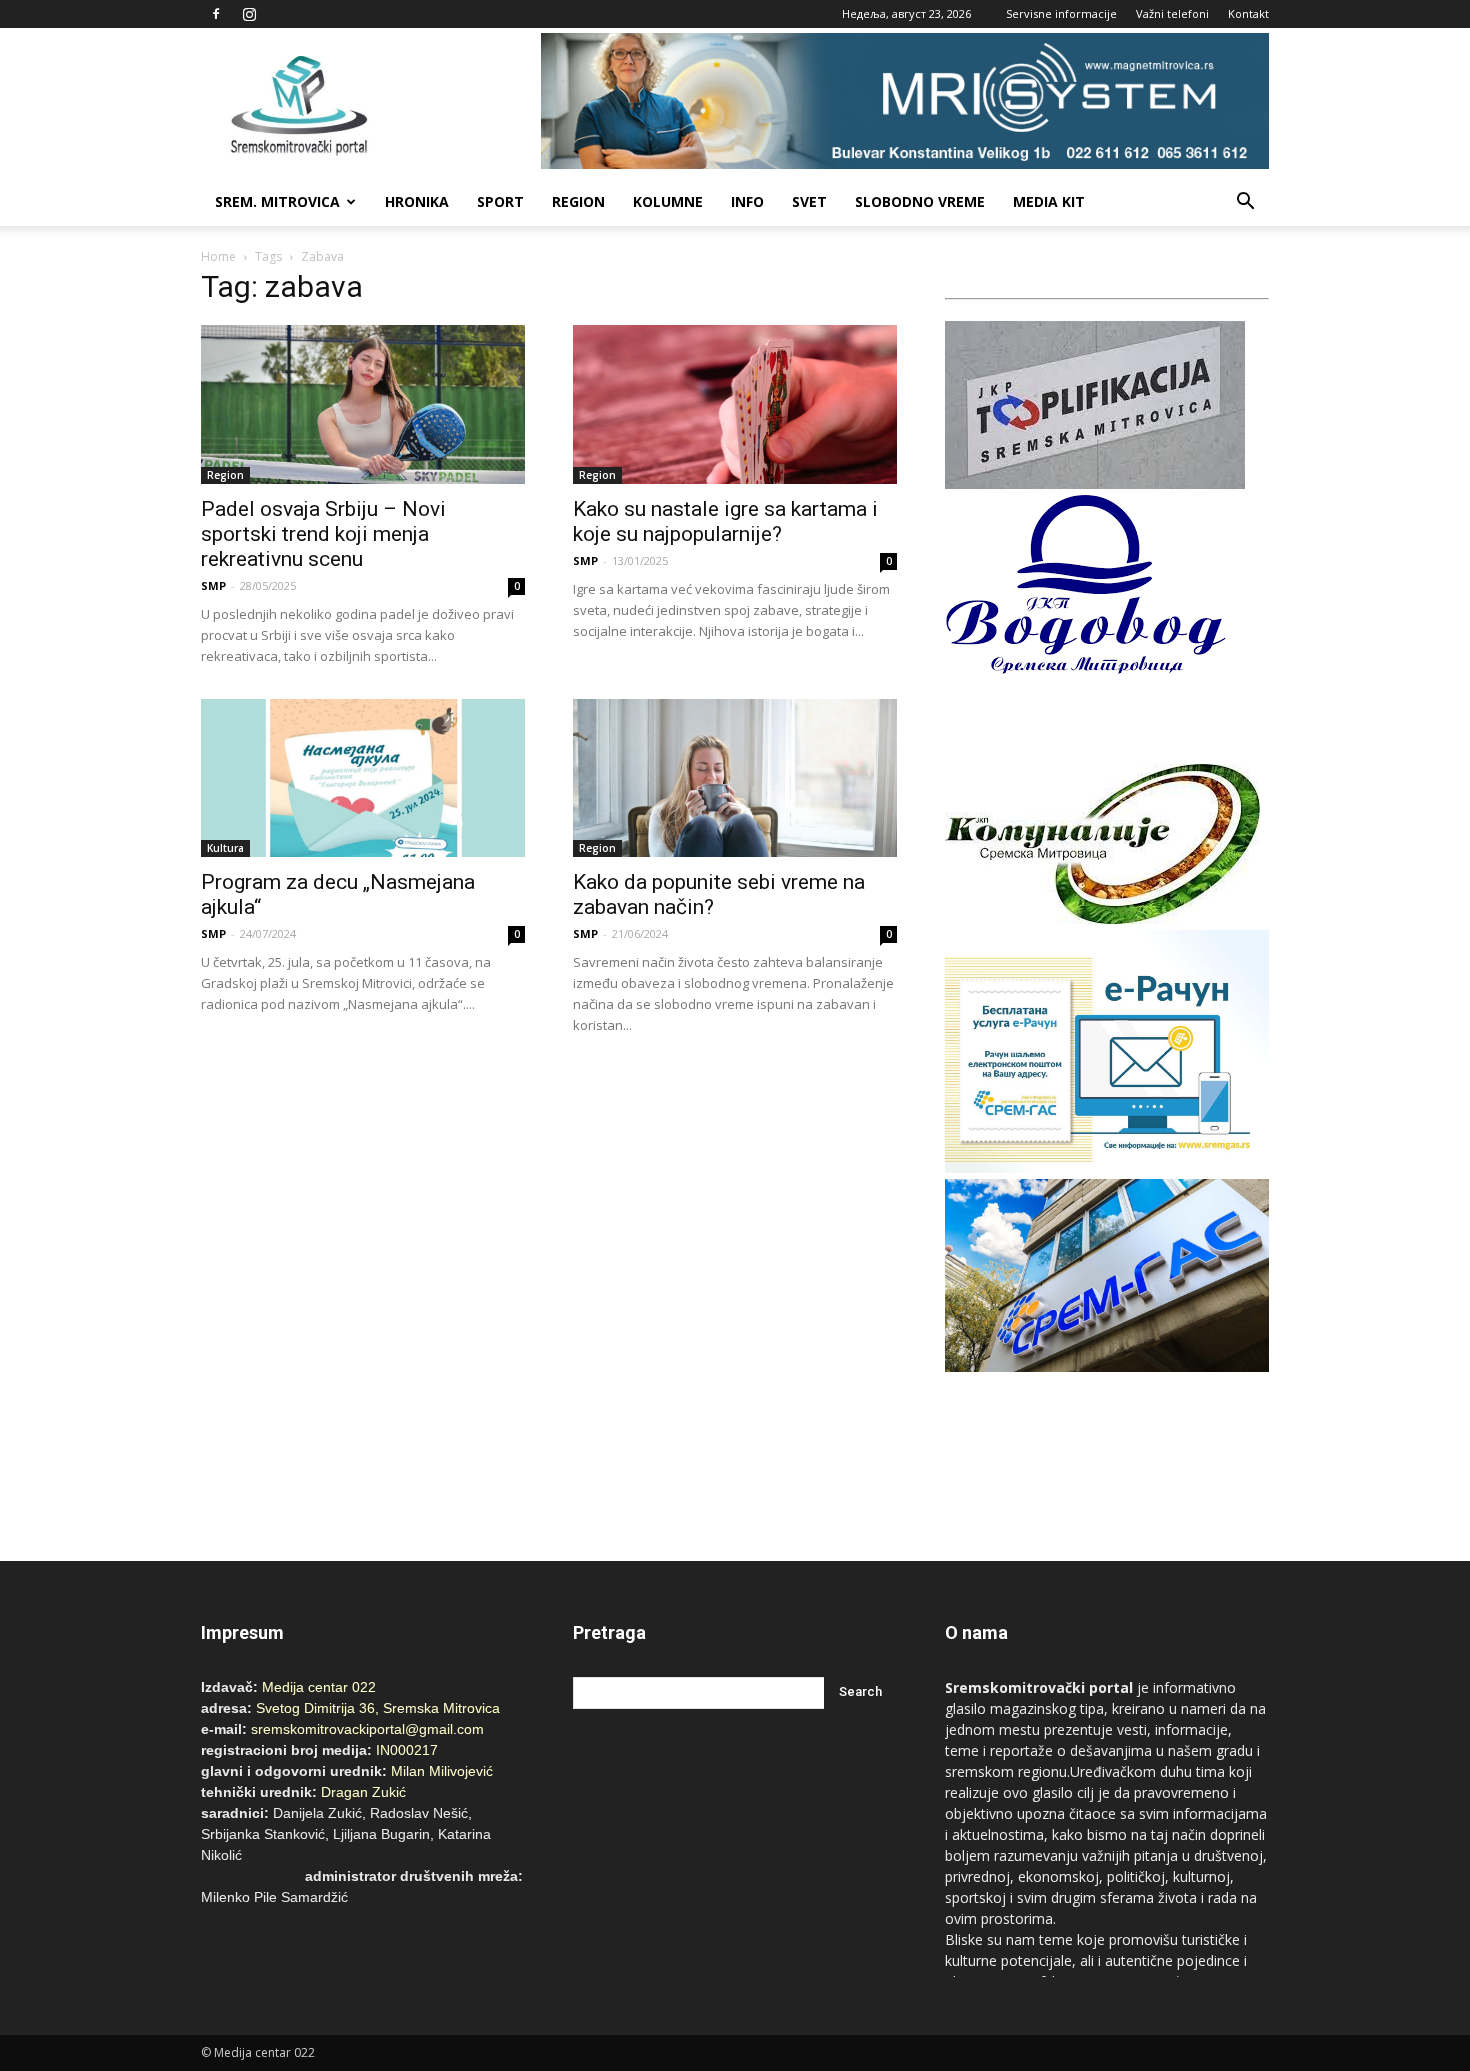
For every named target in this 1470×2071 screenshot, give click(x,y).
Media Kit (1049, 201)
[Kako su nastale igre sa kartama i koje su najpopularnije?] (735, 404)
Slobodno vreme (920, 201)
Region (578, 201)
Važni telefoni (1172, 13)
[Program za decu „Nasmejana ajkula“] (363, 778)
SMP (213, 585)
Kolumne (668, 201)
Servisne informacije (1061, 13)
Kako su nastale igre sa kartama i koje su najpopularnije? (725, 521)
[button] (1245, 202)
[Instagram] (249, 14)
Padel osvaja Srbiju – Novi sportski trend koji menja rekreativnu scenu (323, 534)
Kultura (225, 848)
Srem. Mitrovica (277, 201)
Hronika (417, 201)
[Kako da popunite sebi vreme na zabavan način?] (735, 778)
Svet (809, 201)
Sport (500, 201)
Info (747, 201)
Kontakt (1248, 13)
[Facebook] (216, 14)
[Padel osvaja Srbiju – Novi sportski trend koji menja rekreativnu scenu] (363, 404)
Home (218, 256)
